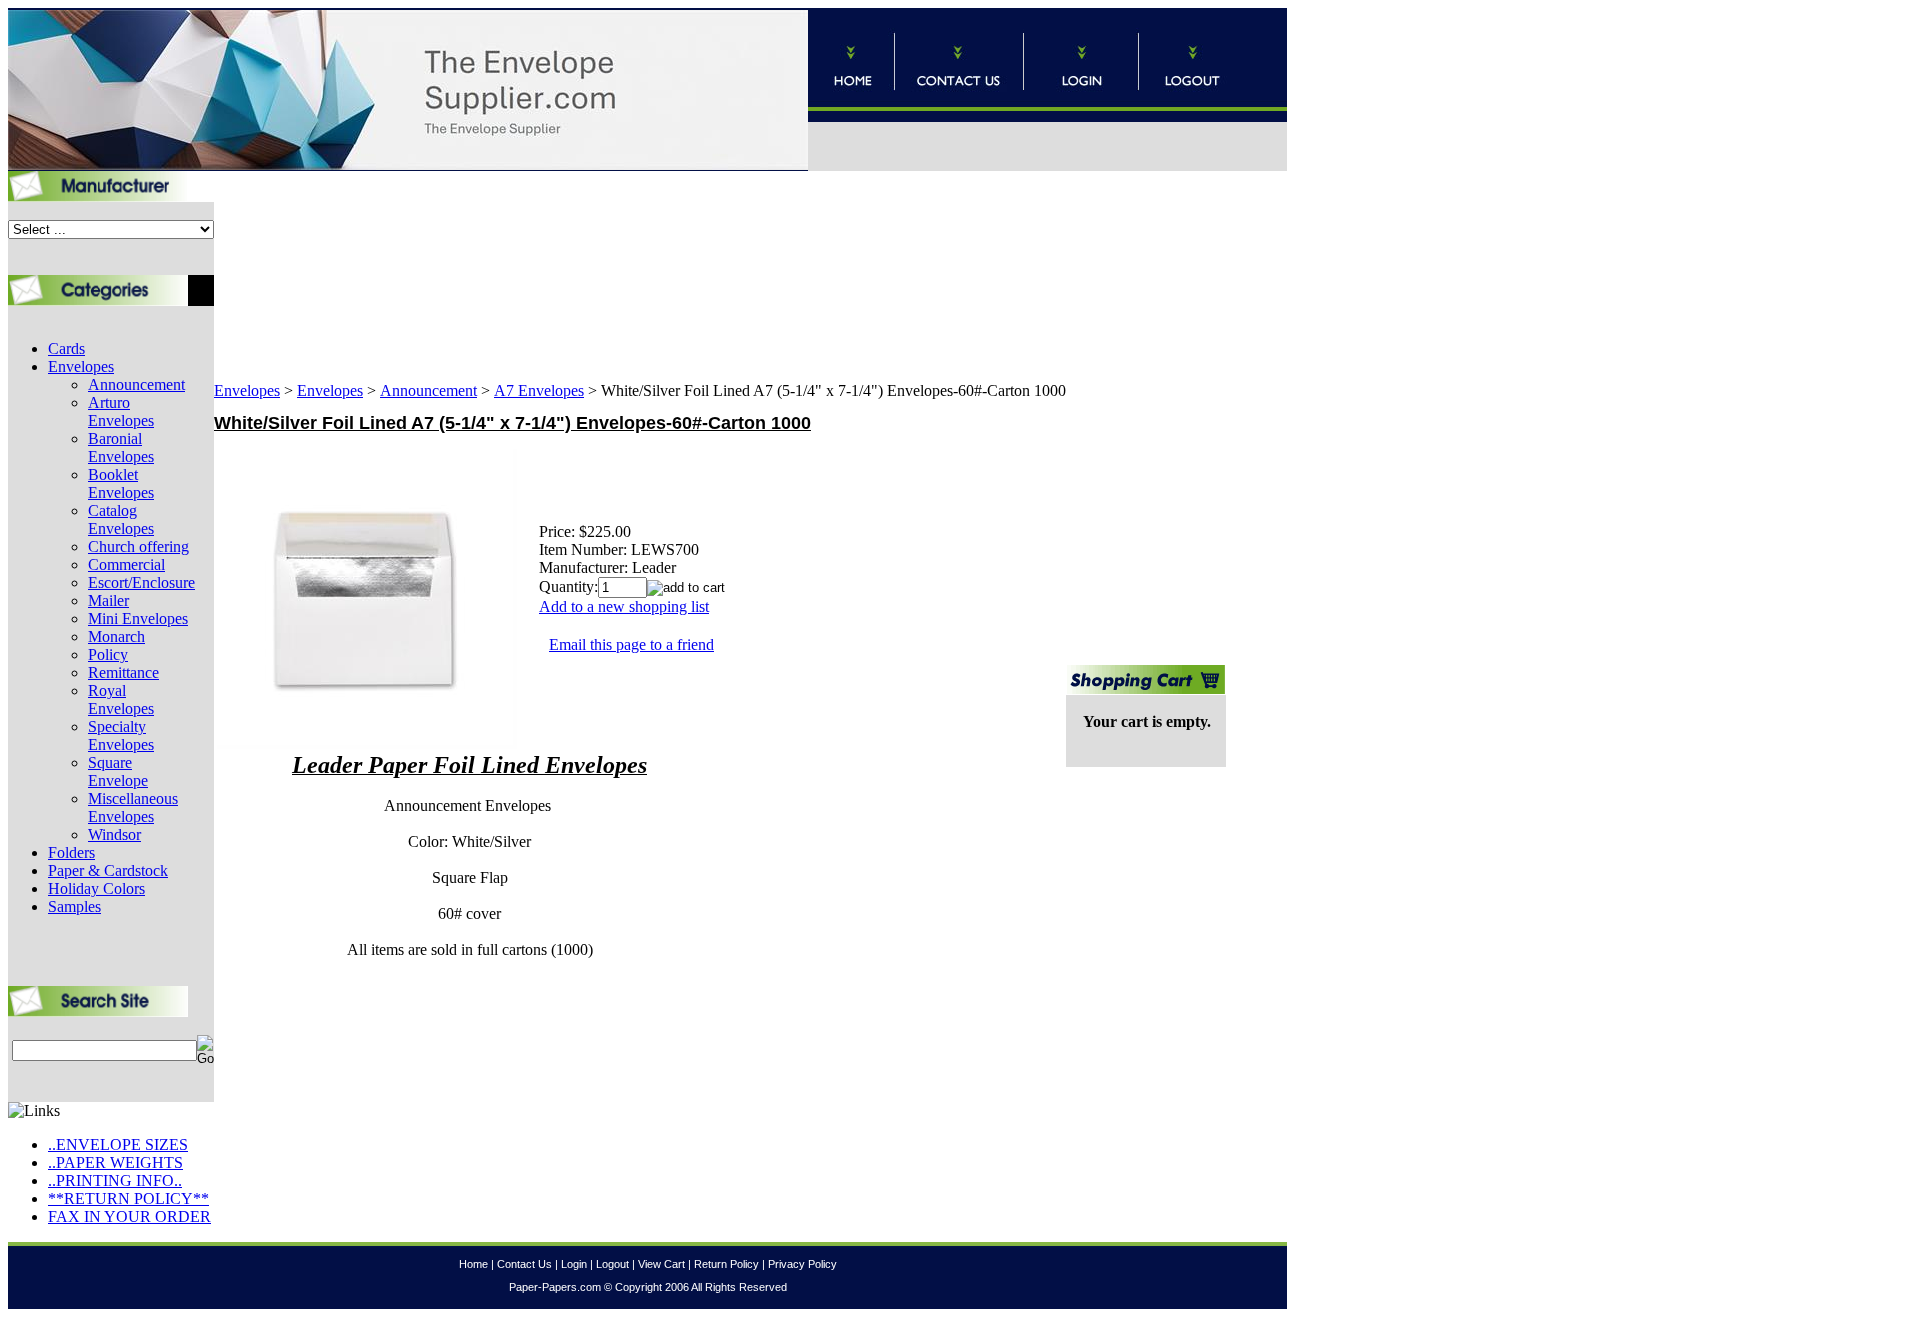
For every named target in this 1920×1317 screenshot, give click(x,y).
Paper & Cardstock (108, 870)
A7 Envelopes (539, 390)
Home (473, 1264)
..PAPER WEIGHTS (115, 1162)
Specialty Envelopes (121, 735)
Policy (108, 654)
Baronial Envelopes (121, 447)
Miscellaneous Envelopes (133, 807)
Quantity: (568, 586)
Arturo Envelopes (121, 411)
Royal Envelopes (121, 699)
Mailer (108, 600)
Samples (74, 906)
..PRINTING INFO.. (115, 1180)
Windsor (114, 834)
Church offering (138, 546)
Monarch (116, 636)
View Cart (661, 1264)
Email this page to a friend (631, 644)
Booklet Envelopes (121, 483)
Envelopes (81, 366)
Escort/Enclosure (141, 582)
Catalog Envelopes (121, 519)
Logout (612, 1264)
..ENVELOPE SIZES (118, 1144)
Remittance (123, 672)
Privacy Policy (802, 1264)
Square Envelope (118, 771)
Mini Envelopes (138, 618)
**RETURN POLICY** (128, 1198)
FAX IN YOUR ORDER (129, 1216)
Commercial (126, 564)
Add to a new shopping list (624, 606)
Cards (66, 348)
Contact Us (524, 1264)
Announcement (136, 384)
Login (574, 1264)
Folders (71, 852)
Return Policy (726, 1264)
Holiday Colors (96, 888)
